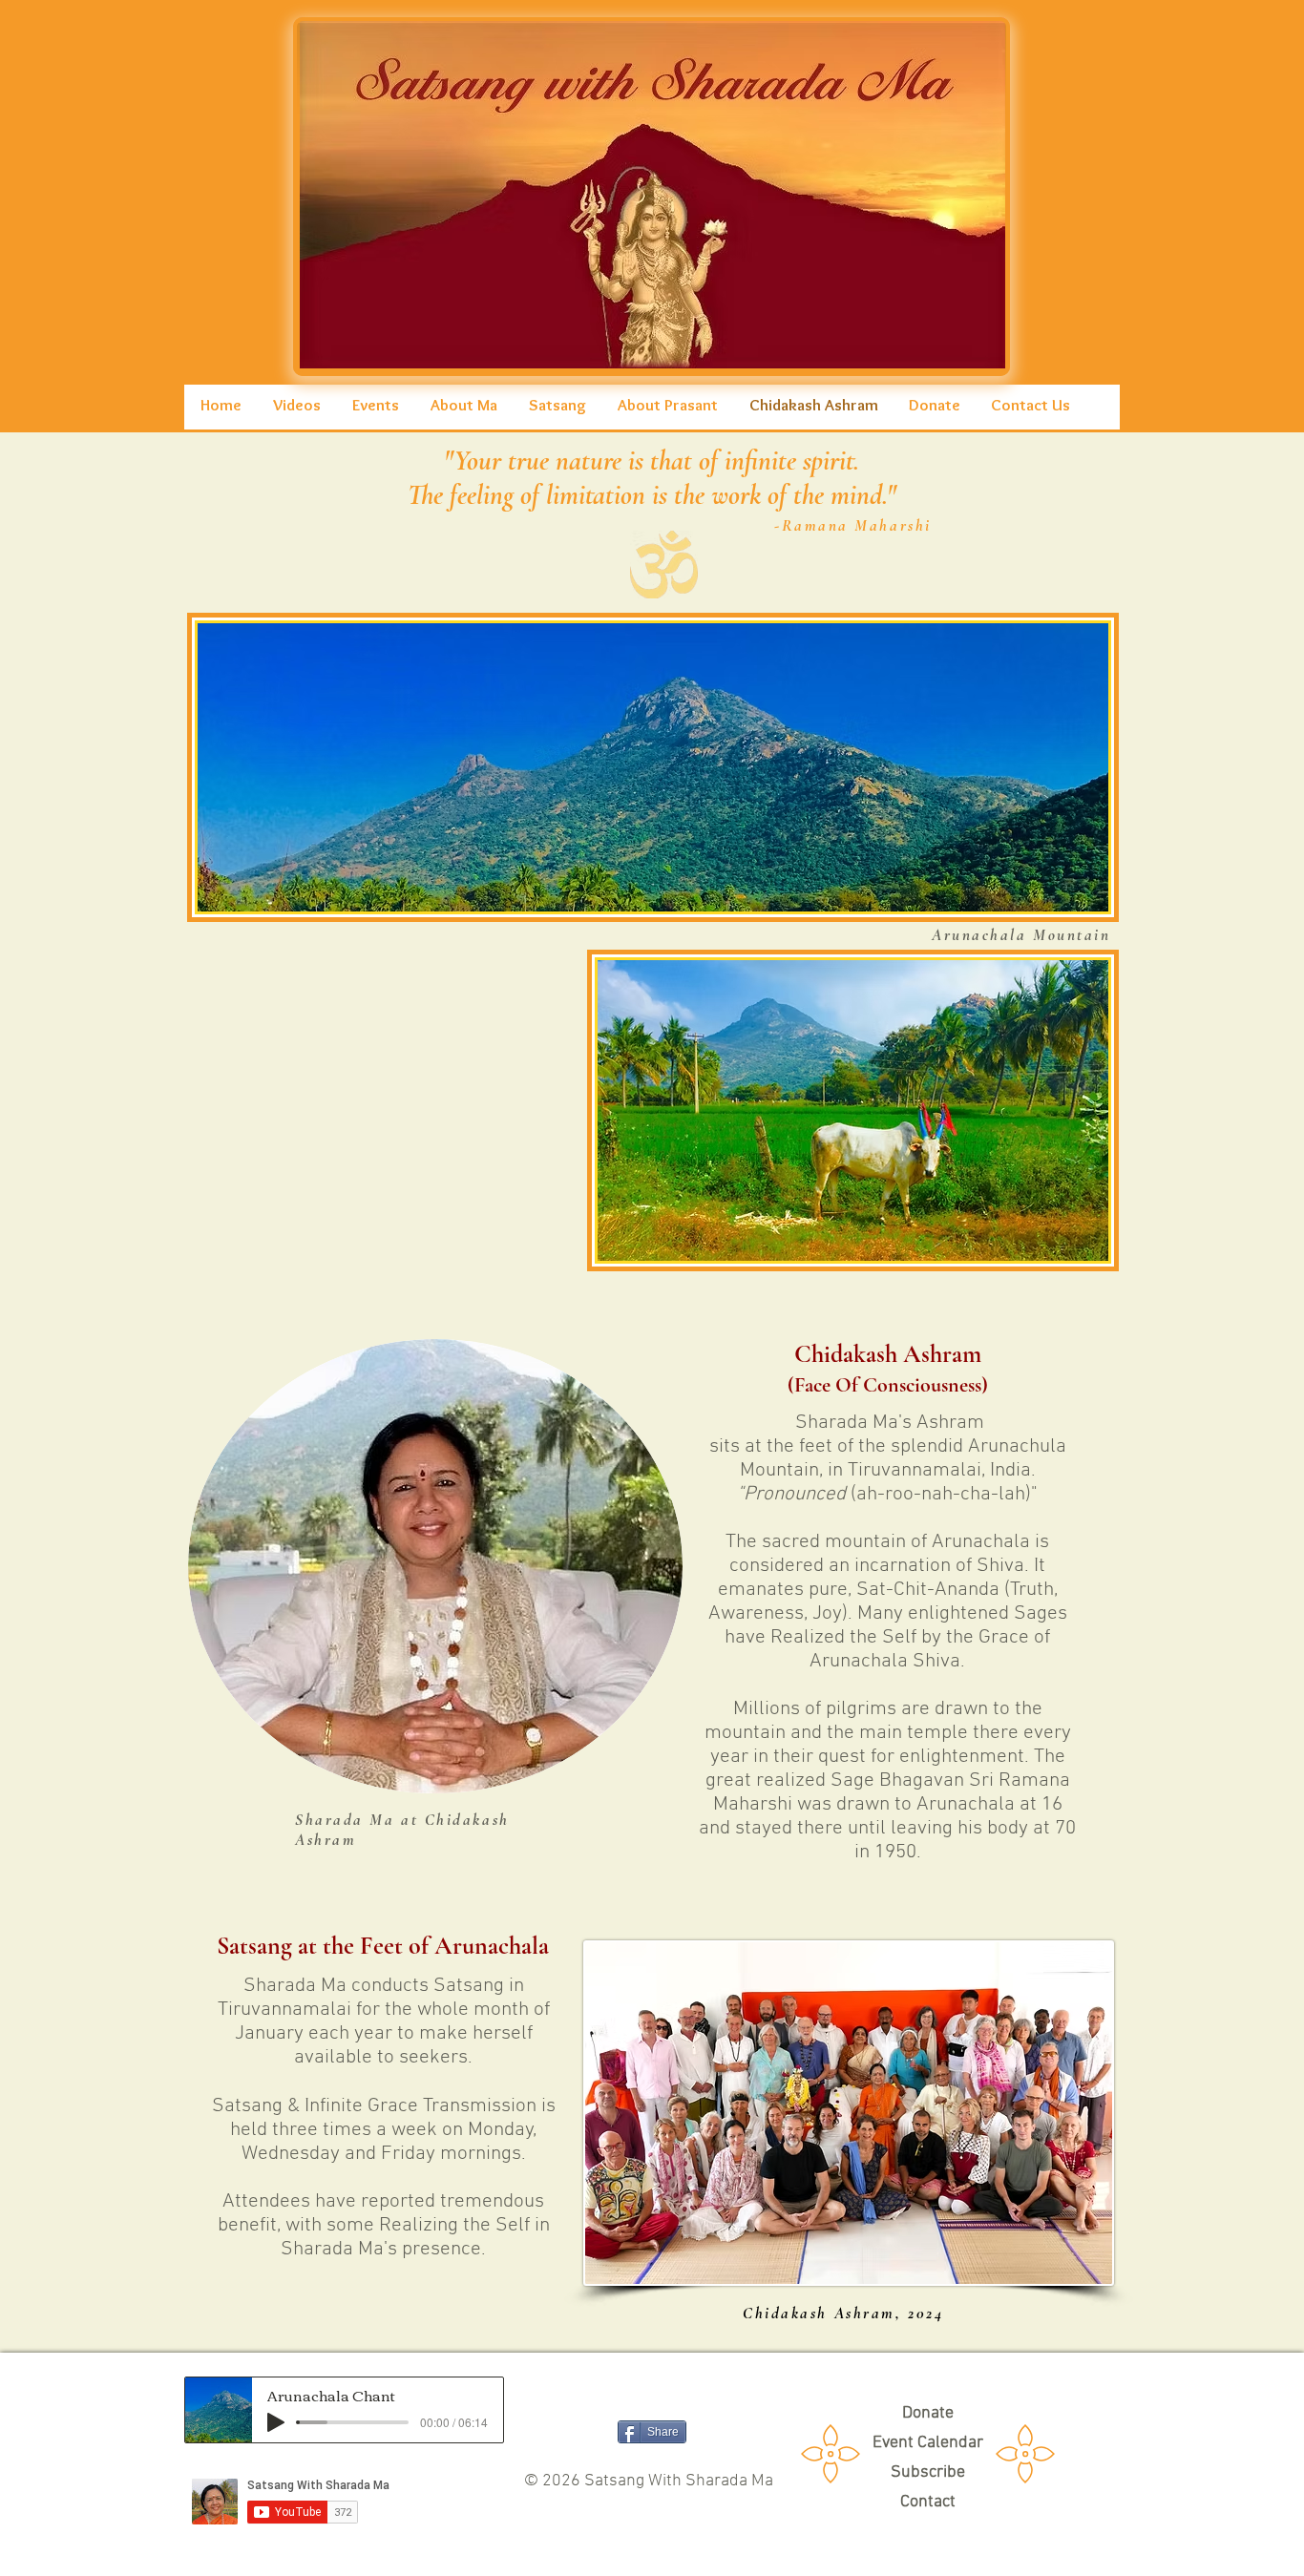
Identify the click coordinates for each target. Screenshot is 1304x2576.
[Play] (276, 2422)
